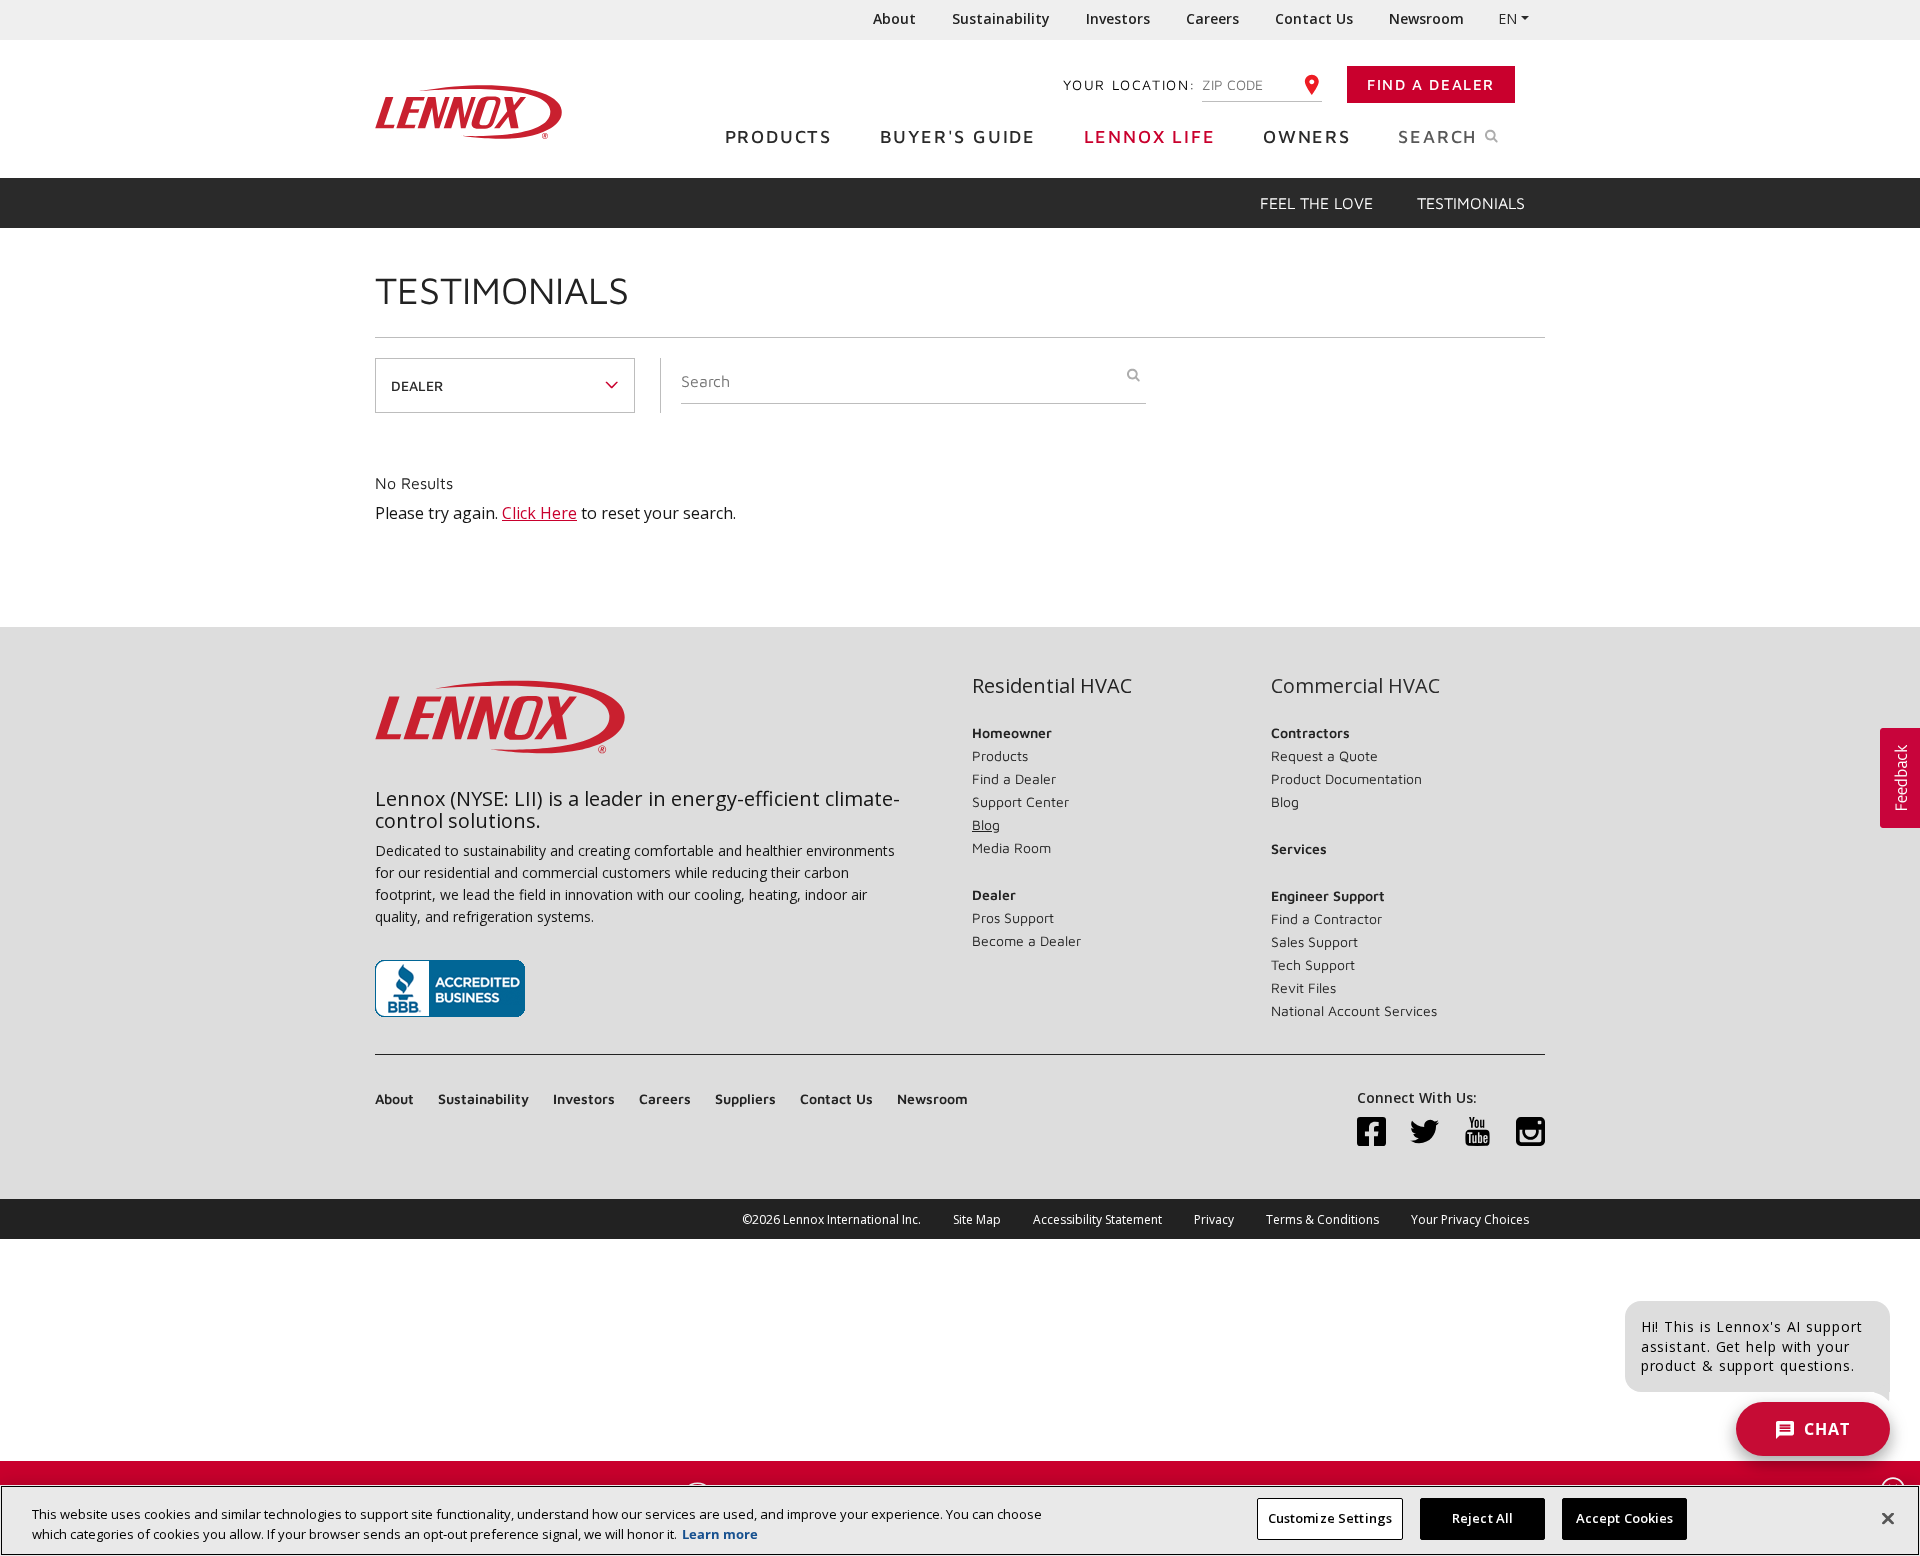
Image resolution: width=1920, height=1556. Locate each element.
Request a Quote (1324, 755)
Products (778, 136)
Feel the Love (1316, 203)
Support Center (1020, 801)
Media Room (1011, 847)
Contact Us (1314, 18)
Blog (986, 824)
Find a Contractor (1326, 918)
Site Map (977, 1219)
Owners (1307, 136)
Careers (1212, 18)
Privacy (1214, 1219)
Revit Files (1303, 987)
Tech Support (1313, 964)
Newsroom (1426, 18)
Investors (1118, 18)
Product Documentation (1346, 778)
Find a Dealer (1431, 84)
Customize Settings (1330, 1518)
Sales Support (1314, 941)
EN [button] (1507, 18)
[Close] (1888, 1518)
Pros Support (1013, 917)
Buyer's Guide (958, 136)
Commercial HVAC (1355, 686)
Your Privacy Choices (1470, 1219)
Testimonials (1471, 203)
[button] (1900, 778)
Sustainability (1001, 18)
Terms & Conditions (1322, 1219)
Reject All (1482, 1518)
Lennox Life (1150, 136)
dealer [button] (417, 385)
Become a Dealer (1026, 940)
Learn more (720, 1534)
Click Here (539, 513)
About (894, 18)
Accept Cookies (1625, 1518)
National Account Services (1354, 1010)
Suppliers (745, 1098)
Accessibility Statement (1097, 1219)
